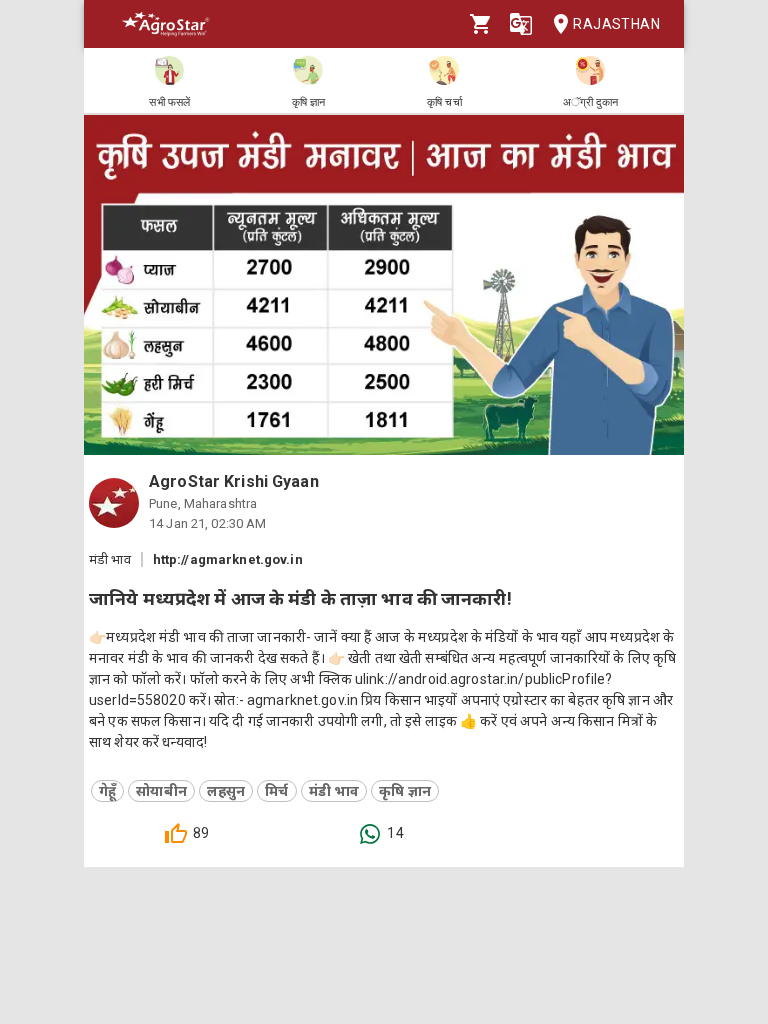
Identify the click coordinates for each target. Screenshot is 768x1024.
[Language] (521, 24)
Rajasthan (616, 24)
